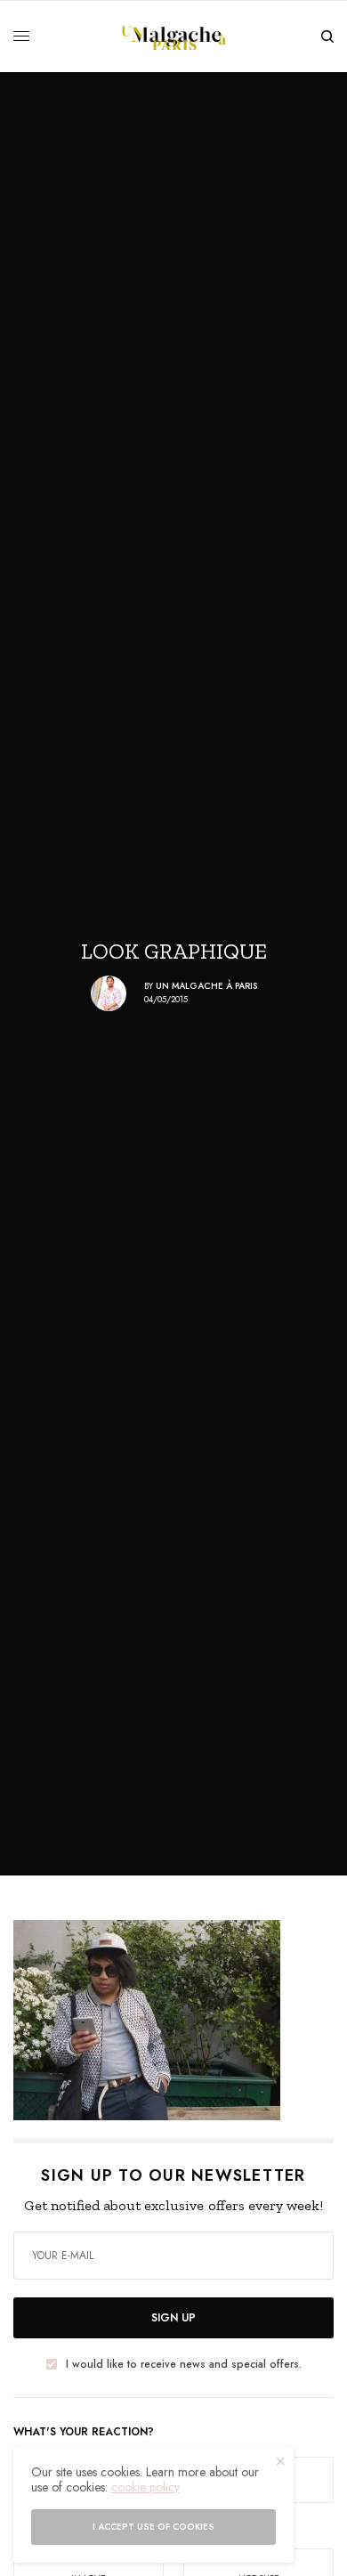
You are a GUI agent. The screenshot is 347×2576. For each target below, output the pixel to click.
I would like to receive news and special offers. (184, 2364)
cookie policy (145, 2487)
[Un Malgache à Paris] (174, 36)
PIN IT (183, 2020)
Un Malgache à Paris (206, 986)
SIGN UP (173, 2318)
